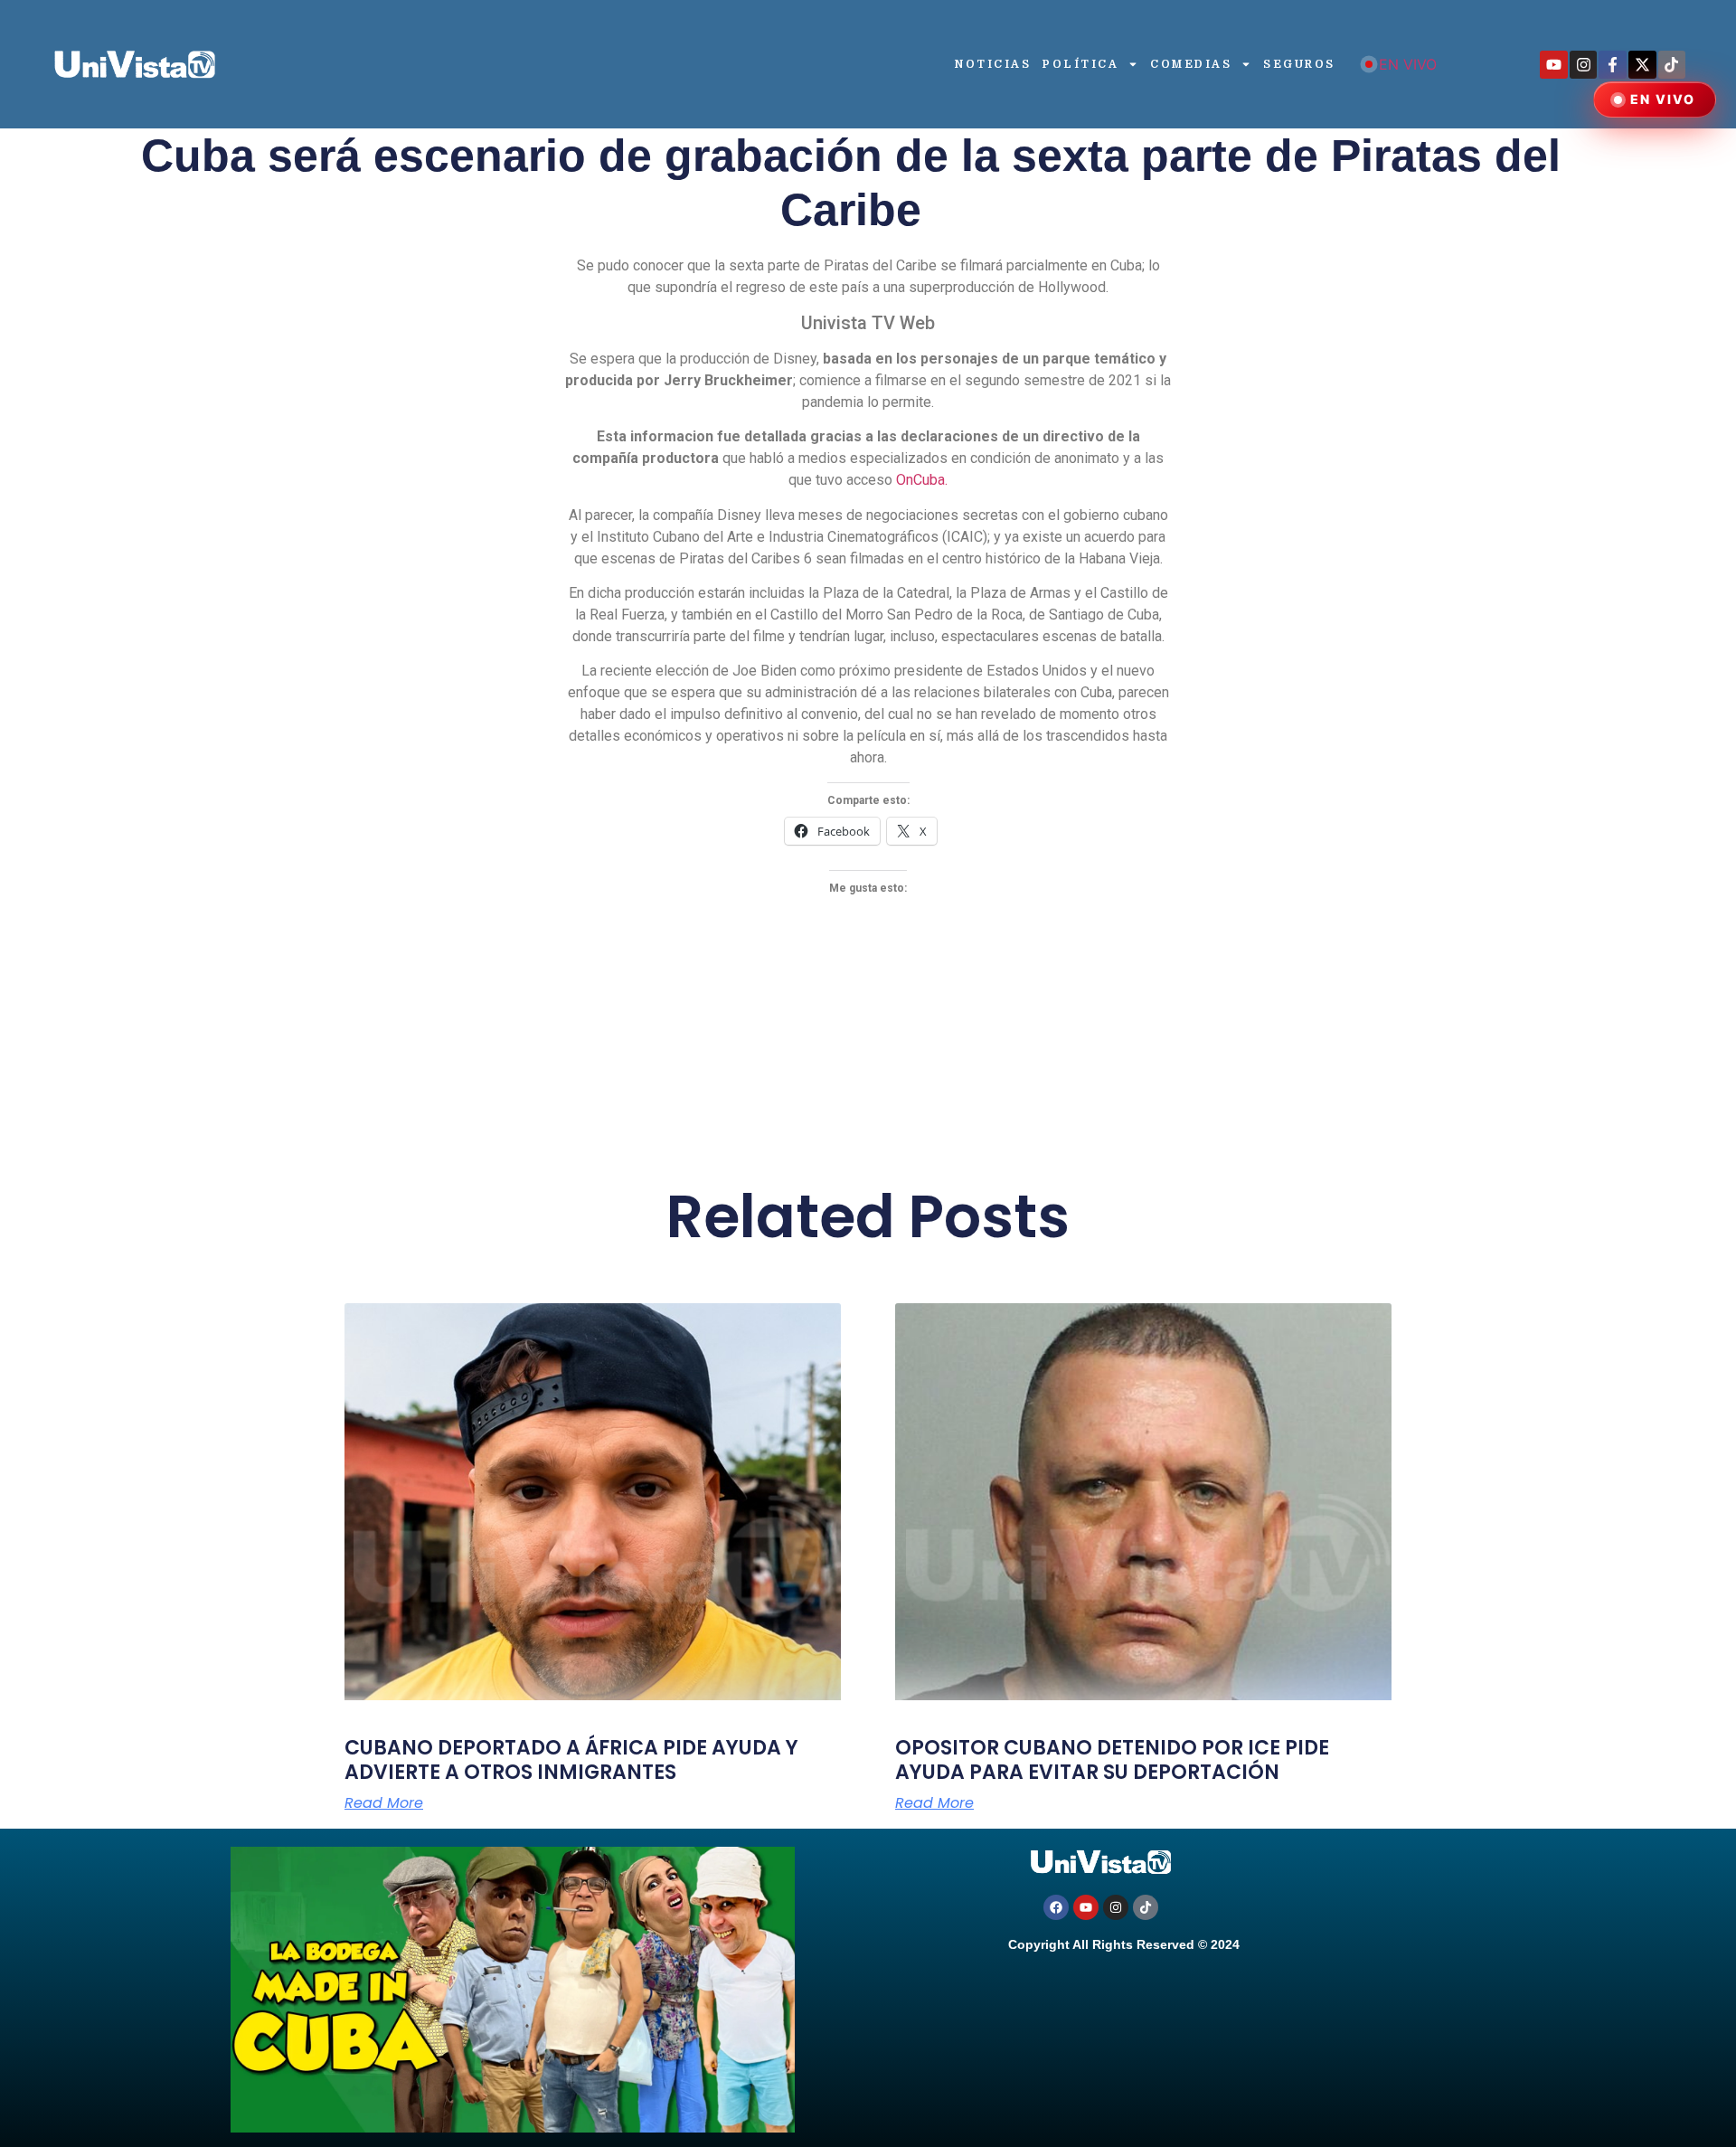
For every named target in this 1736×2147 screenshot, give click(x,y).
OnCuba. (920, 480)
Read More (384, 1803)
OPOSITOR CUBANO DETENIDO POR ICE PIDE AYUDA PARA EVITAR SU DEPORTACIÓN (1112, 1759)
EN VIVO (1408, 64)
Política (1080, 64)
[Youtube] (1554, 65)
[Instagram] (1584, 65)
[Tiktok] (1672, 65)
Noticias (993, 64)
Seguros (1299, 64)
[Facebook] (1056, 1907)
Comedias (1191, 64)
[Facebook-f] (1613, 65)
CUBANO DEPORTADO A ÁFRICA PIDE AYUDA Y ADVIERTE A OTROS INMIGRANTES (571, 1759)
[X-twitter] (1642, 65)
